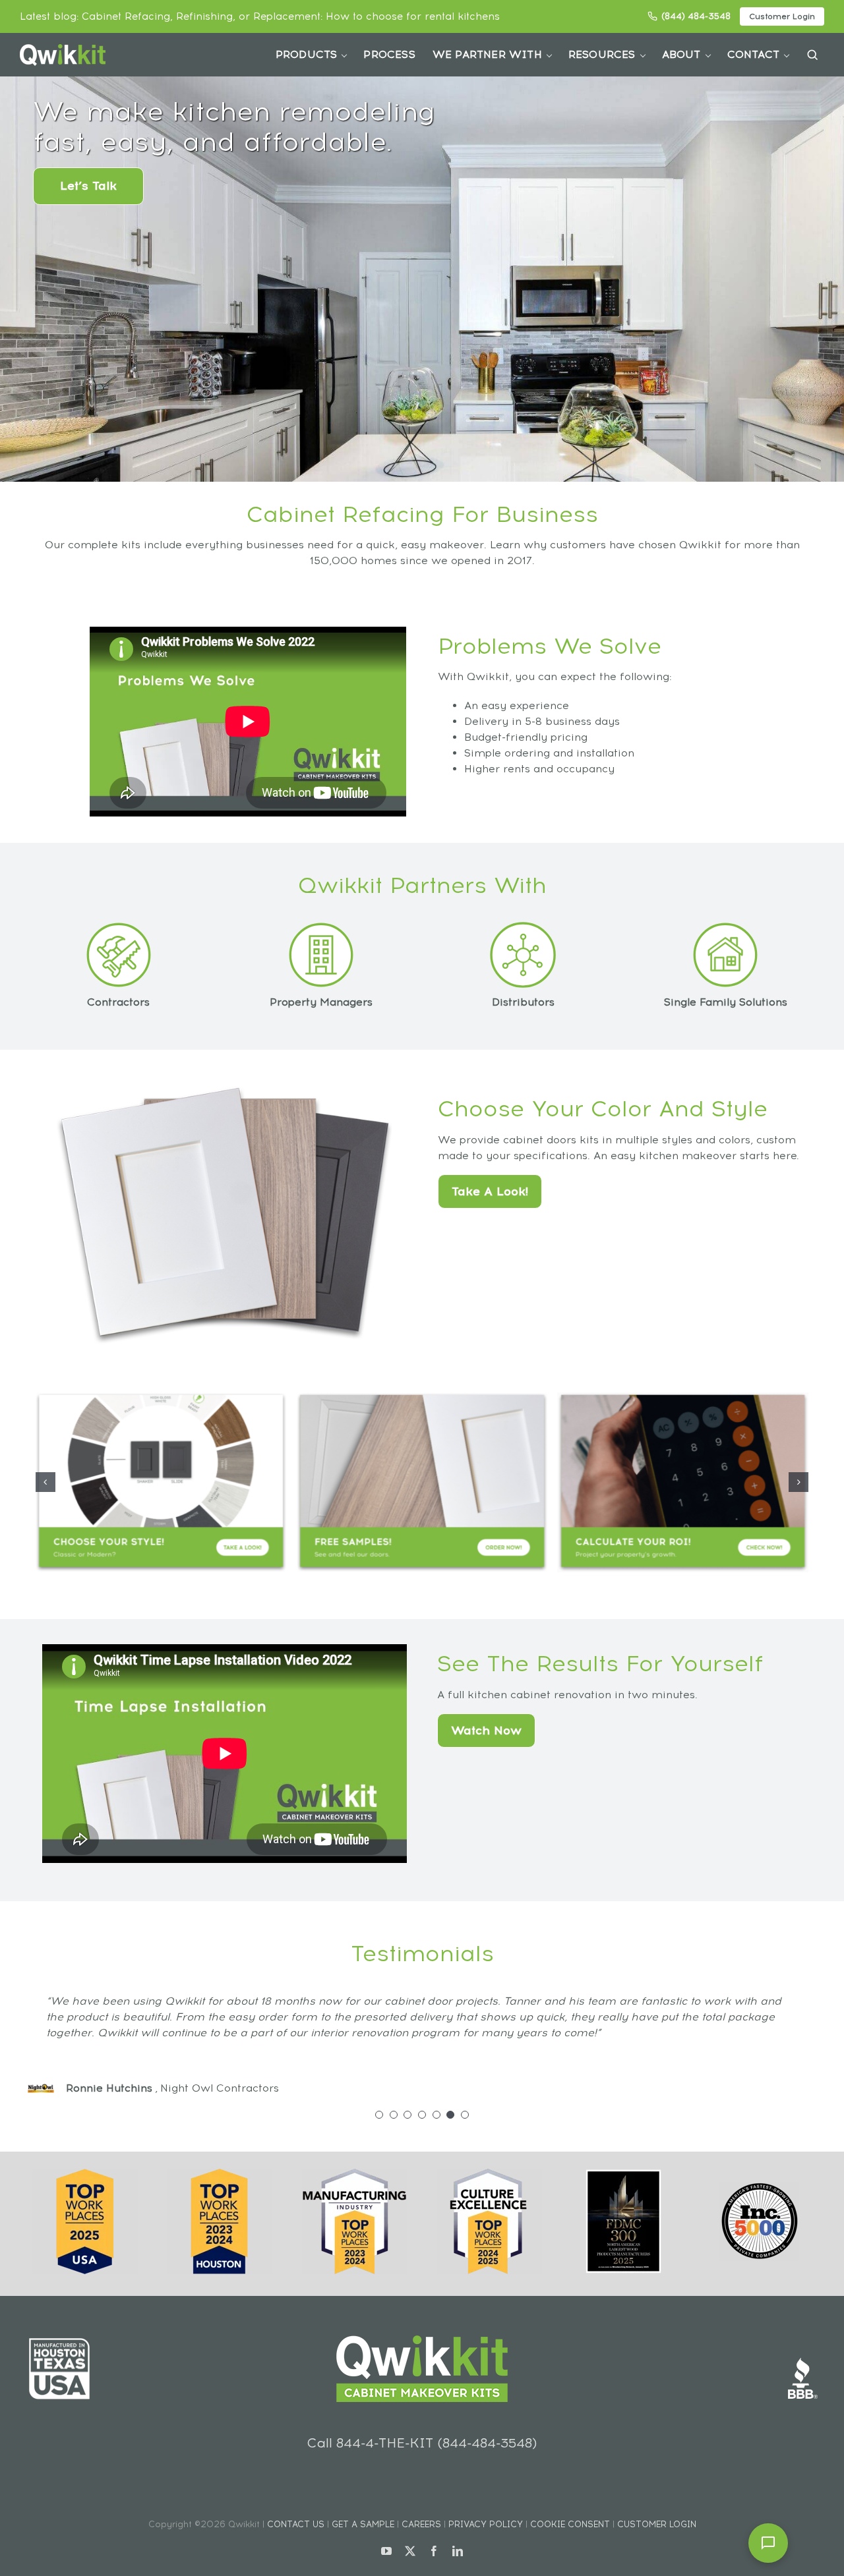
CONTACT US (296, 2524)
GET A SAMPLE (363, 2524)
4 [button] (422, 2115)
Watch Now (486, 1731)
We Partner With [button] (487, 54)
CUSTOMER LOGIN (657, 2524)
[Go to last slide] (45, 1482)
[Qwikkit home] (63, 55)
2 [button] (394, 2115)
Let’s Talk (88, 186)
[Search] (812, 55)
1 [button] (379, 2115)
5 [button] (437, 2115)
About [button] (681, 54)
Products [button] (307, 54)
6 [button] (450, 2115)
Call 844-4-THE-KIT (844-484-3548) (422, 2443)
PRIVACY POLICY (486, 2524)
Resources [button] (602, 54)
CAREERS (421, 2524)
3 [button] (407, 2115)
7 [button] (465, 2115)
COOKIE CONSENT (570, 2524)
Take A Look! (490, 1191)
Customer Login (782, 16)
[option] (422, 2037)
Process (389, 54)
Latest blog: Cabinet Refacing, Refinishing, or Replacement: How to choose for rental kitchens (260, 16)
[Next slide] (799, 1482)
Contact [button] (753, 54)
